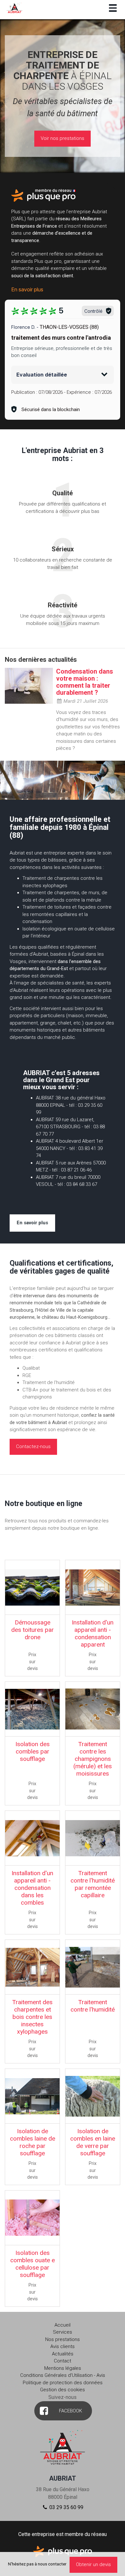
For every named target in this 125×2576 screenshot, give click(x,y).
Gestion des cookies (63, 2390)
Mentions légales (63, 2368)
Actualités (63, 2354)
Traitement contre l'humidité (93, 2006)
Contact (63, 2361)
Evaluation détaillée (42, 375)
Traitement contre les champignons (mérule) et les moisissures (93, 1759)
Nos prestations (63, 2339)
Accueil (63, 2325)
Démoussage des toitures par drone (33, 1630)
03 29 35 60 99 (66, 2507)
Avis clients (63, 2346)
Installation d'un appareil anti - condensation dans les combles (32, 1888)
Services (63, 2332)
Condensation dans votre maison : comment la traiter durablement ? (85, 682)
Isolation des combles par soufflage (33, 1751)
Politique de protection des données (63, 2383)
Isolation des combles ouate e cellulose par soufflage (33, 2264)
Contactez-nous (33, 1446)
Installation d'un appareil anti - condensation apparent (93, 1633)
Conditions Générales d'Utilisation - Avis (63, 2375)
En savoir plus (27, 289)
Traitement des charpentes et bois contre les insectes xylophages (32, 2017)
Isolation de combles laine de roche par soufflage (33, 2142)
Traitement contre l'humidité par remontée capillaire (93, 1884)
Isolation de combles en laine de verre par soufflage (93, 2142)
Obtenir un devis (93, 2564)
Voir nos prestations (63, 138)
